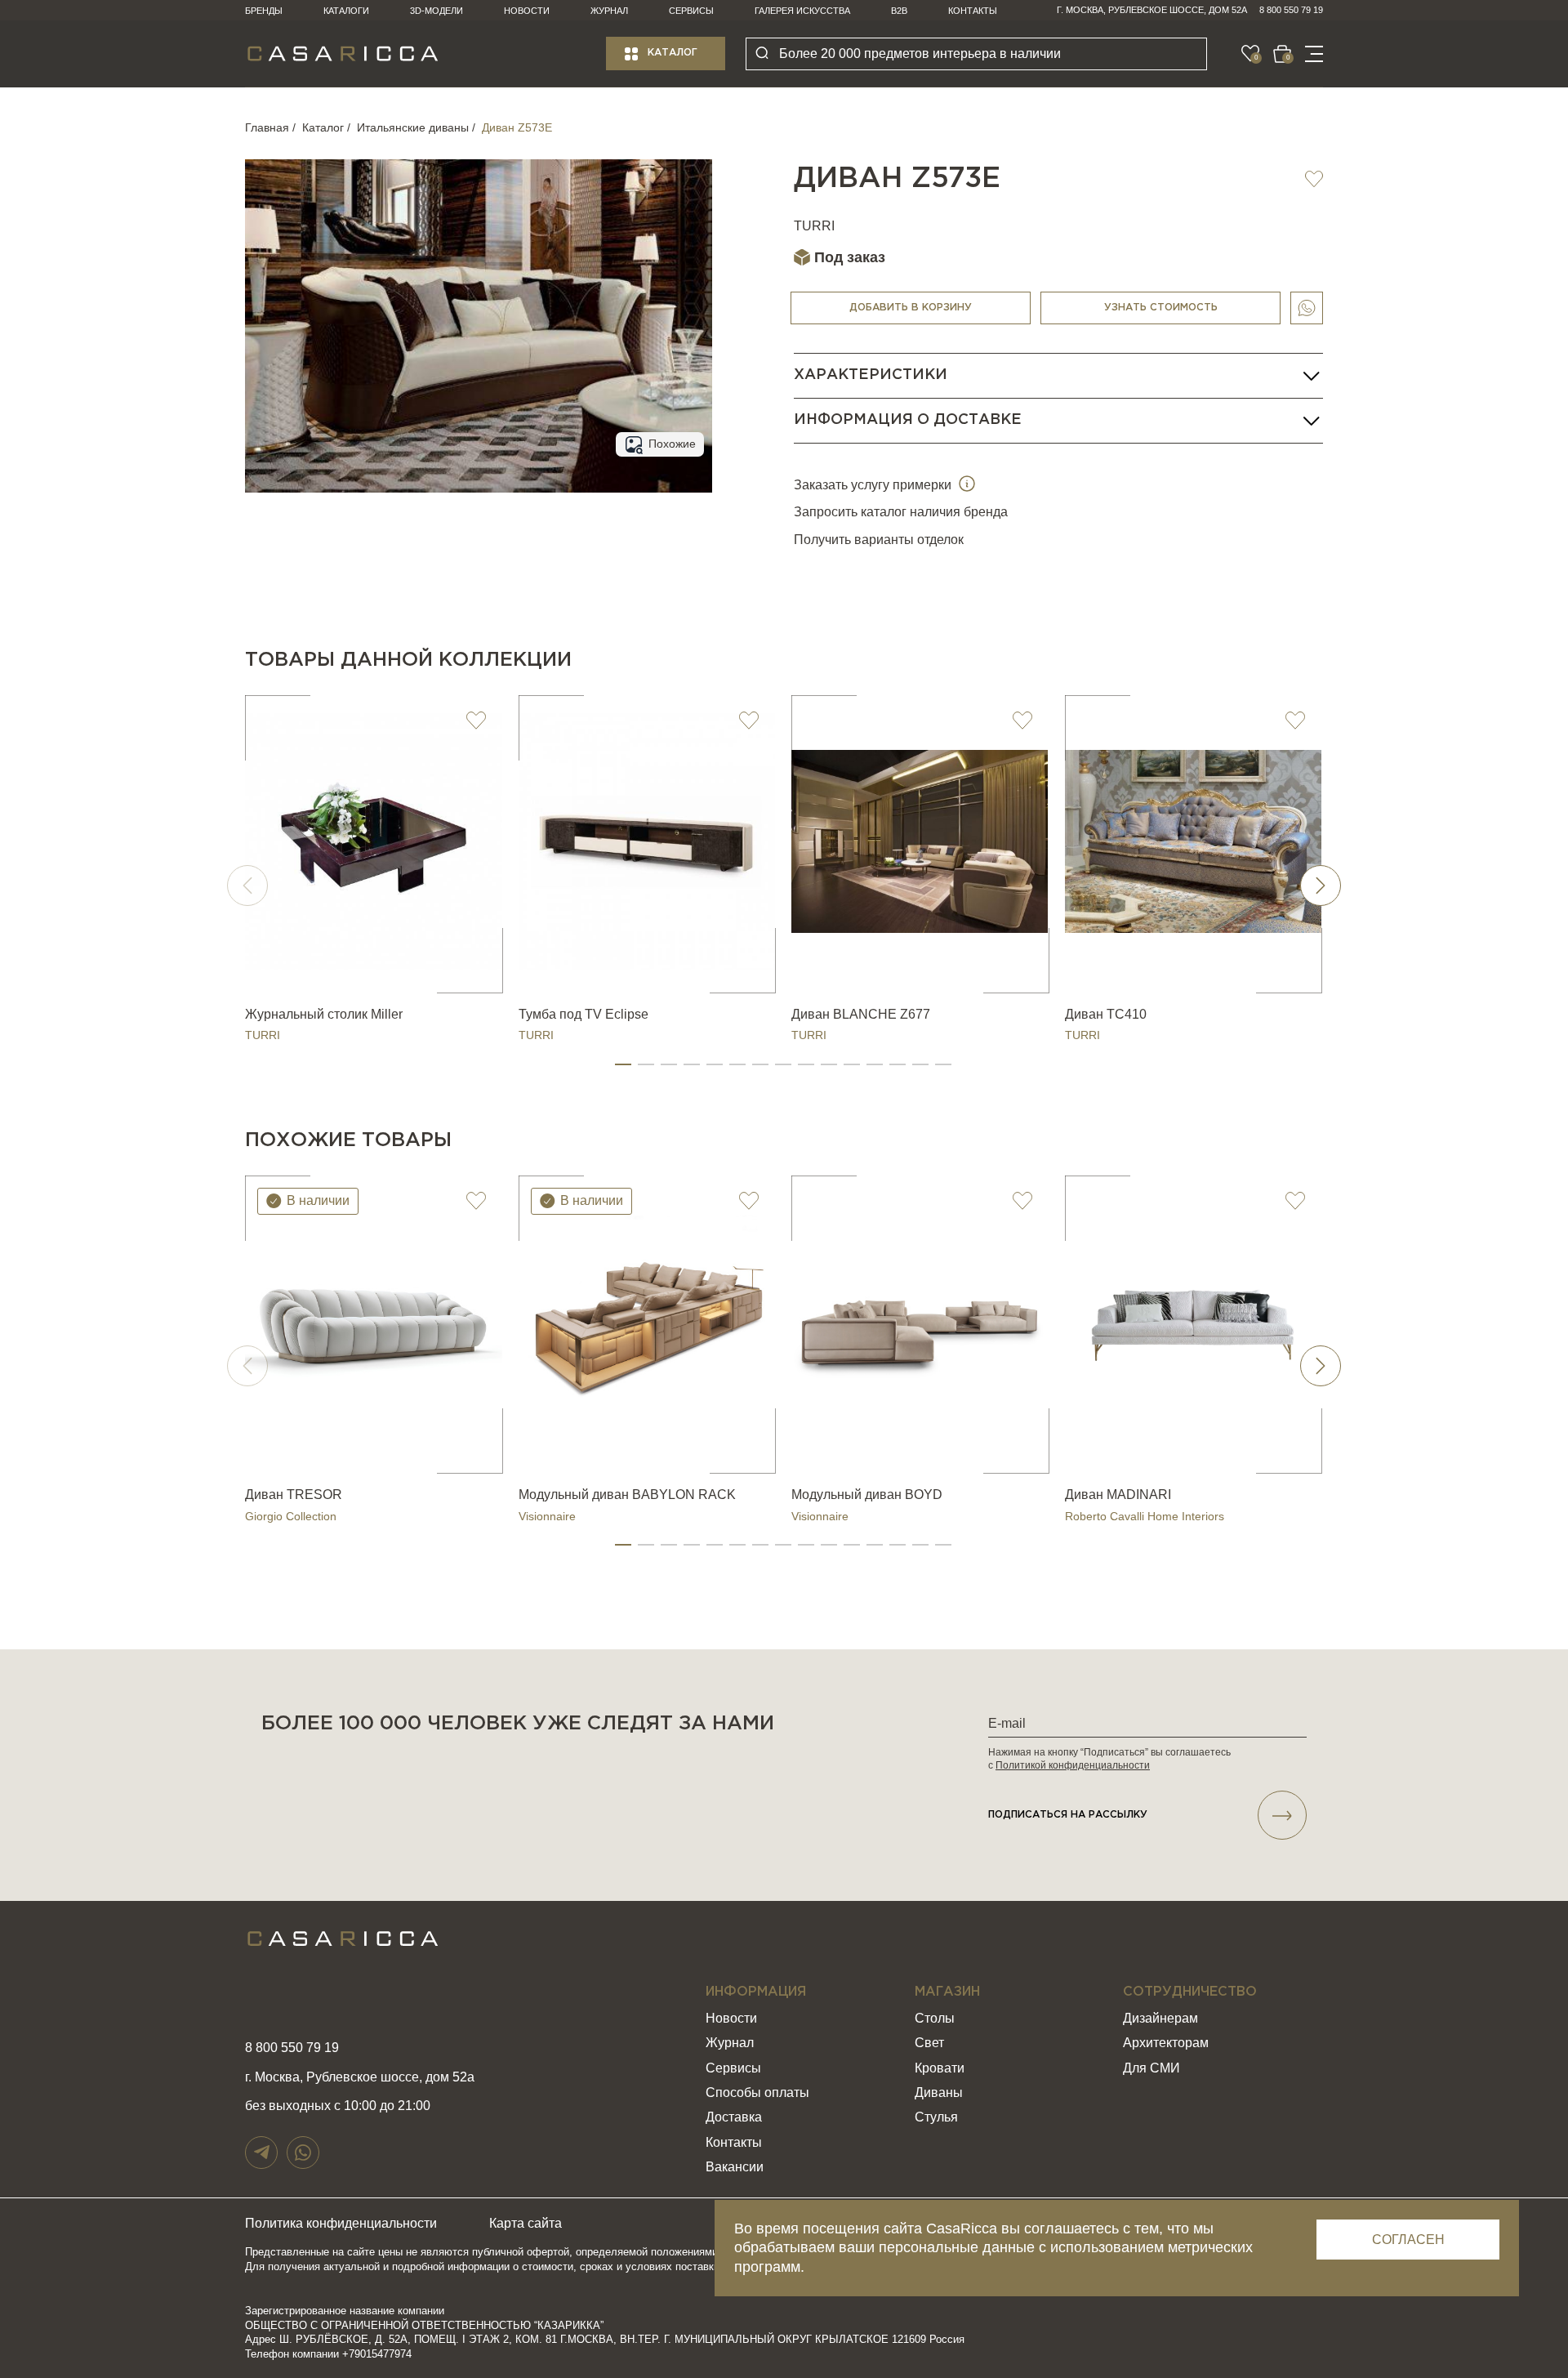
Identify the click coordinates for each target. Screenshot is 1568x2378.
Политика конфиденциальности (341, 2223)
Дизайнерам (1160, 2018)
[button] (623, 1064)
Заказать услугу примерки (874, 485)
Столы (935, 2018)
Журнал (609, 11)
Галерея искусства (802, 11)
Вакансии (735, 2167)
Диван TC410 (1106, 1014)
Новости (527, 11)
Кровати (940, 2068)
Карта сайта (526, 2223)
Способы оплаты (757, 2092)
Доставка (734, 2117)
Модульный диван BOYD (867, 1495)
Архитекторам (1166, 2043)
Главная (267, 127)
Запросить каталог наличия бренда (901, 512)
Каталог (673, 53)
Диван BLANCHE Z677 (861, 1014)
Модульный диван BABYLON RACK (627, 1495)
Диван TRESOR (294, 1495)
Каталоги (346, 11)
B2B (899, 11)
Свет (929, 2043)
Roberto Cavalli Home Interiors (1145, 1516)
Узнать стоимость (1161, 308)
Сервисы (691, 11)
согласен (1408, 2240)
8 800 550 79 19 (1291, 10)
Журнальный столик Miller (324, 1014)
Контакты (973, 11)
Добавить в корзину (911, 308)
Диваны (939, 2092)
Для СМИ (1151, 2068)
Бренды (264, 11)
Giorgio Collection (291, 1516)
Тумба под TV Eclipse (584, 1014)
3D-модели (437, 11)
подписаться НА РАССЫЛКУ (1068, 1815)
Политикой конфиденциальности (1073, 1765)
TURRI (814, 226)
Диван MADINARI (1118, 1495)
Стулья (936, 2117)
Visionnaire (547, 1516)
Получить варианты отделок (879, 540)
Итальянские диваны (413, 127)
